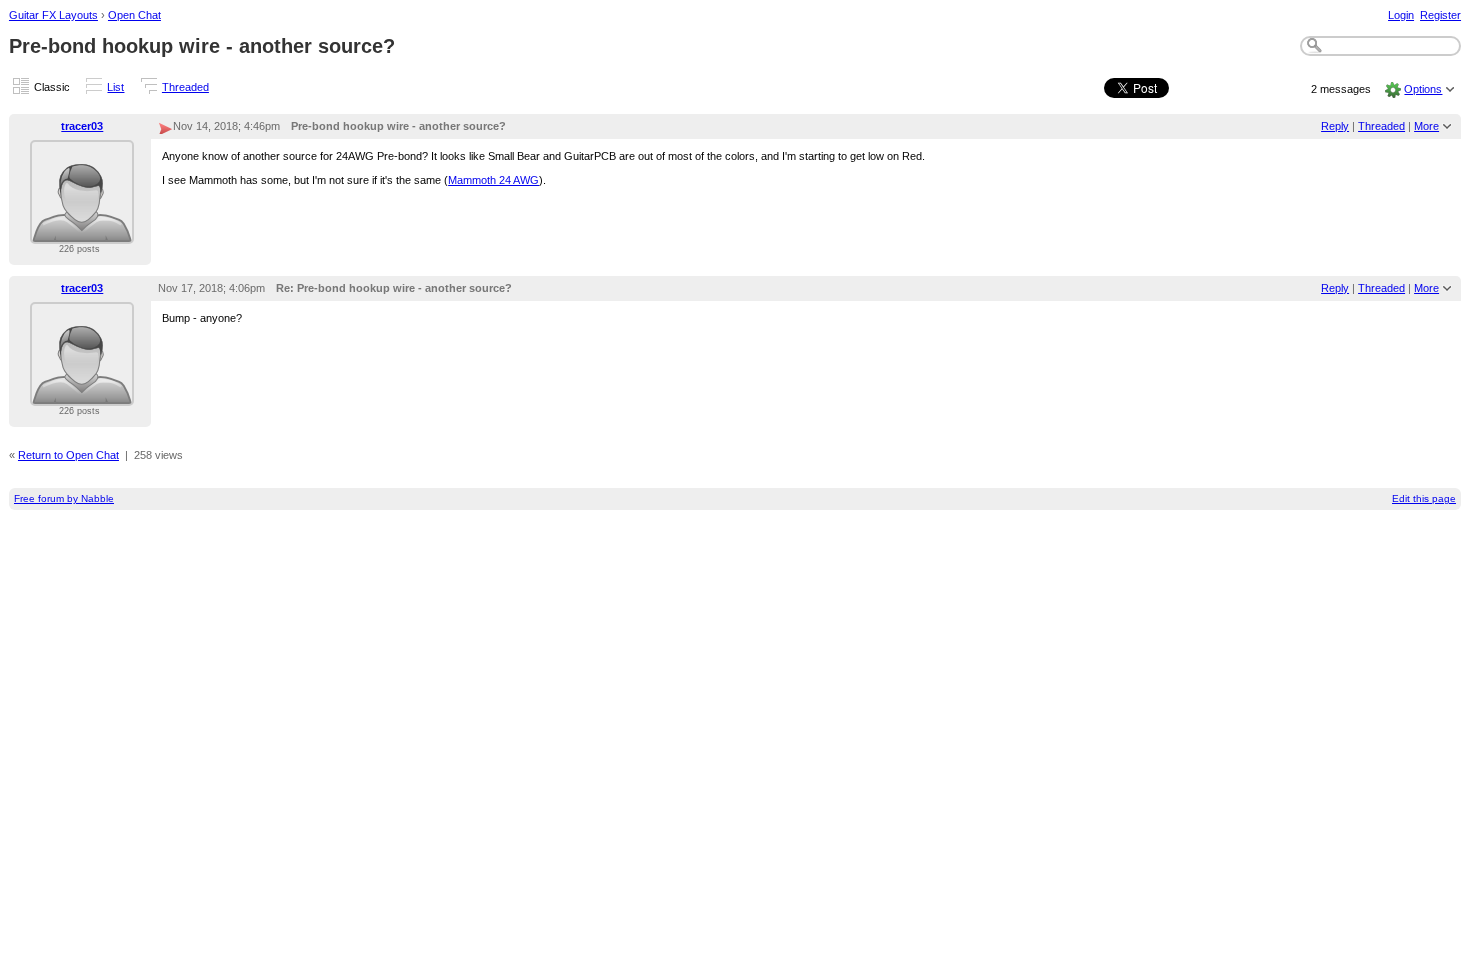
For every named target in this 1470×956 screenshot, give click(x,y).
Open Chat (134, 15)
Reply (1335, 126)
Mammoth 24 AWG (493, 180)
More (1426, 126)
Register (1440, 15)
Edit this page (1424, 498)
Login (1401, 15)
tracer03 (82, 126)
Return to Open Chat (68, 455)
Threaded (185, 87)
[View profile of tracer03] (82, 232)
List (115, 87)
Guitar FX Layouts (53, 15)
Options (1423, 89)
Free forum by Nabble (64, 498)
